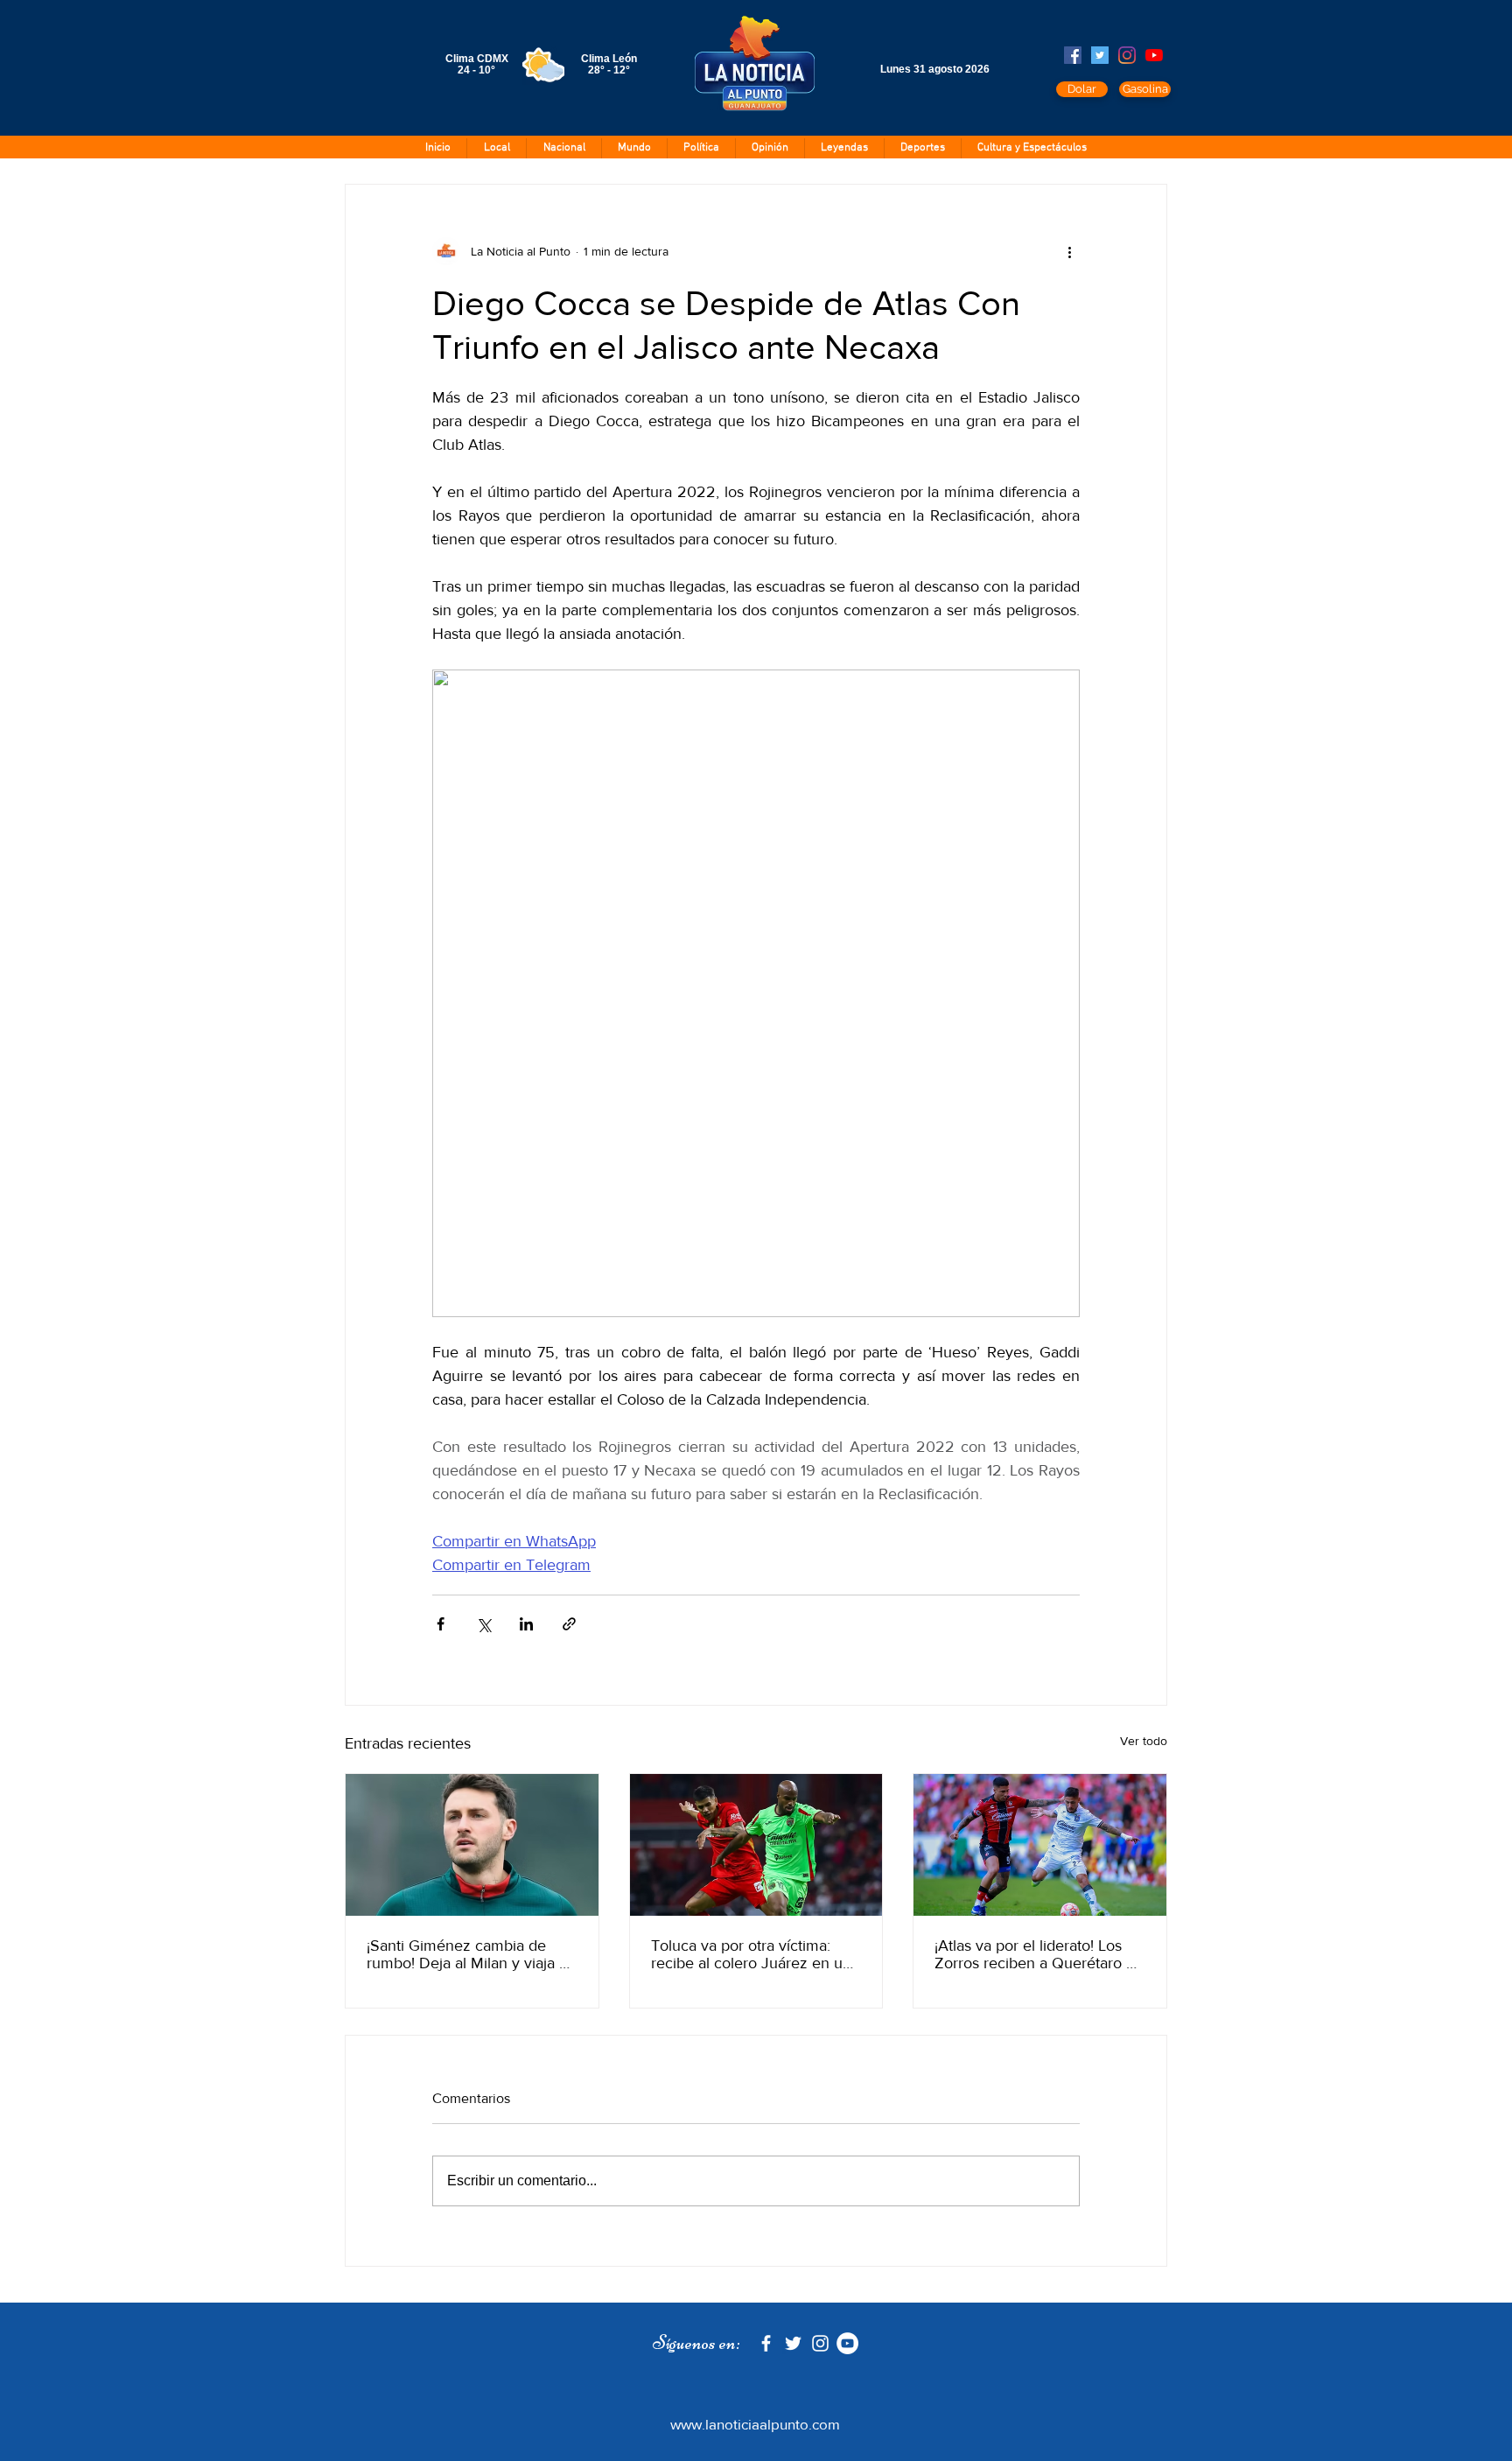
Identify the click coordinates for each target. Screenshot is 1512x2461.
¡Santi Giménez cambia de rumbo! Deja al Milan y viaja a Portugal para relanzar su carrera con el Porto (467, 1954)
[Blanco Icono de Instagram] (820, 2343)
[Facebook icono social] (1073, 55)
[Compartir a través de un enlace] (569, 1624)
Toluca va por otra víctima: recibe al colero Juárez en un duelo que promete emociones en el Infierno (751, 1954)
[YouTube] (1154, 55)
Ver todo (1144, 1741)
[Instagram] (1127, 55)
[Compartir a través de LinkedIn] (526, 1624)
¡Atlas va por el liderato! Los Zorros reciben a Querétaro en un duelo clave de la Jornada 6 (1039, 1954)
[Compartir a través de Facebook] (441, 1624)
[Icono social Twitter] (1100, 55)
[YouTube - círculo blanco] (847, 2343)
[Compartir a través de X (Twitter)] (483, 1624)
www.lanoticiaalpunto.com (755, 2424)
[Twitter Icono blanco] (793, 2343)
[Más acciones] (1069, 251)
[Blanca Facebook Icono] (766, 2343)
